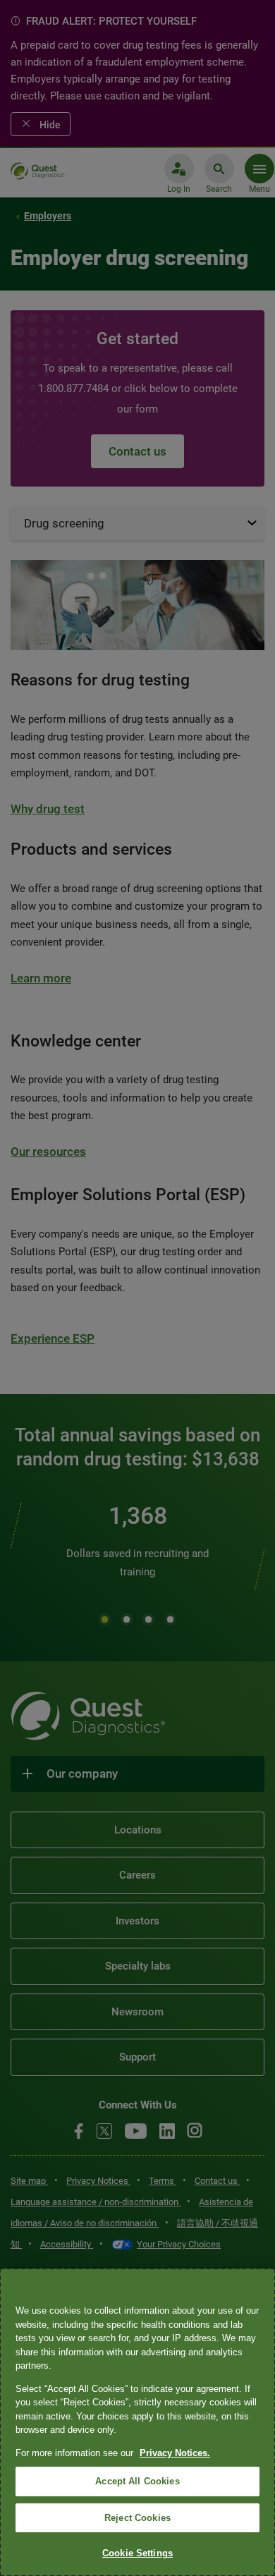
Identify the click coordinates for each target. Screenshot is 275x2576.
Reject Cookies (137, 2518)
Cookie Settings (137, 2553)
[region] (137, 2422)
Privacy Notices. (175, 2453)
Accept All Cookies (137, 2481)
